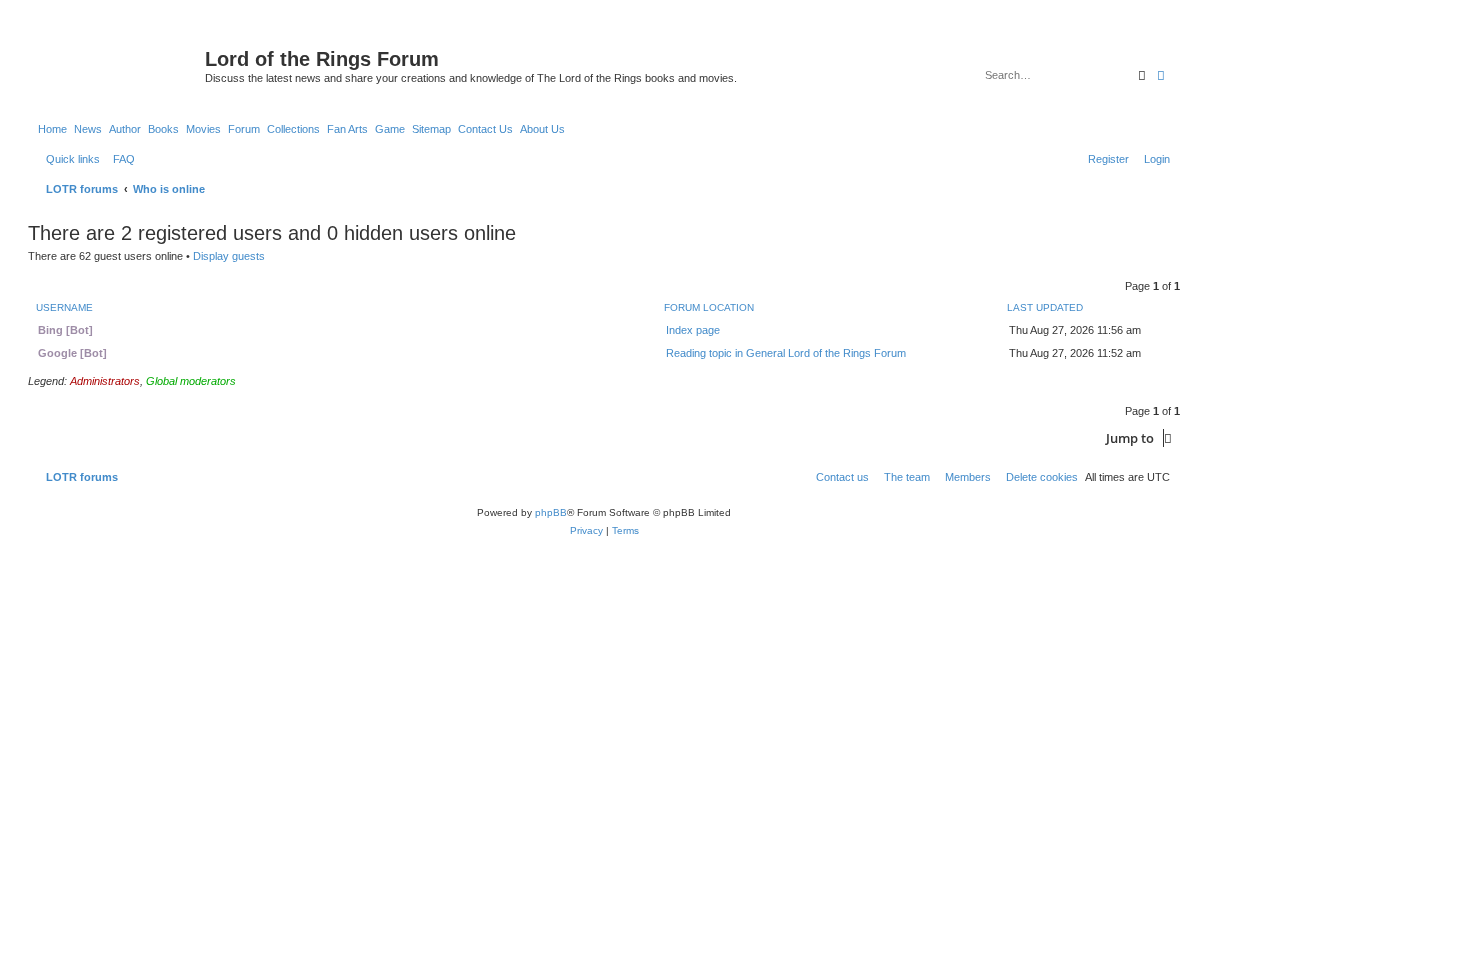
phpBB (551, 512)
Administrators (105, 381)
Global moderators (191, 381)
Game (390, 129)
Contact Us (485, 129)
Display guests (229, 256)
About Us (542, 129)
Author (125, 129)
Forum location (709, 307)
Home (52, 129)
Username (64, 307)
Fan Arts (347, 129)
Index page (693, 330)
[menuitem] (120, 159)
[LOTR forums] (119, 65)
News (88, 129)
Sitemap (431, 129)
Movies (203, 129)
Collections (293, 129)
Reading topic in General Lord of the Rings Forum (786, 353)
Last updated (1045, 307)
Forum (244, 129)
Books (163, 129)
